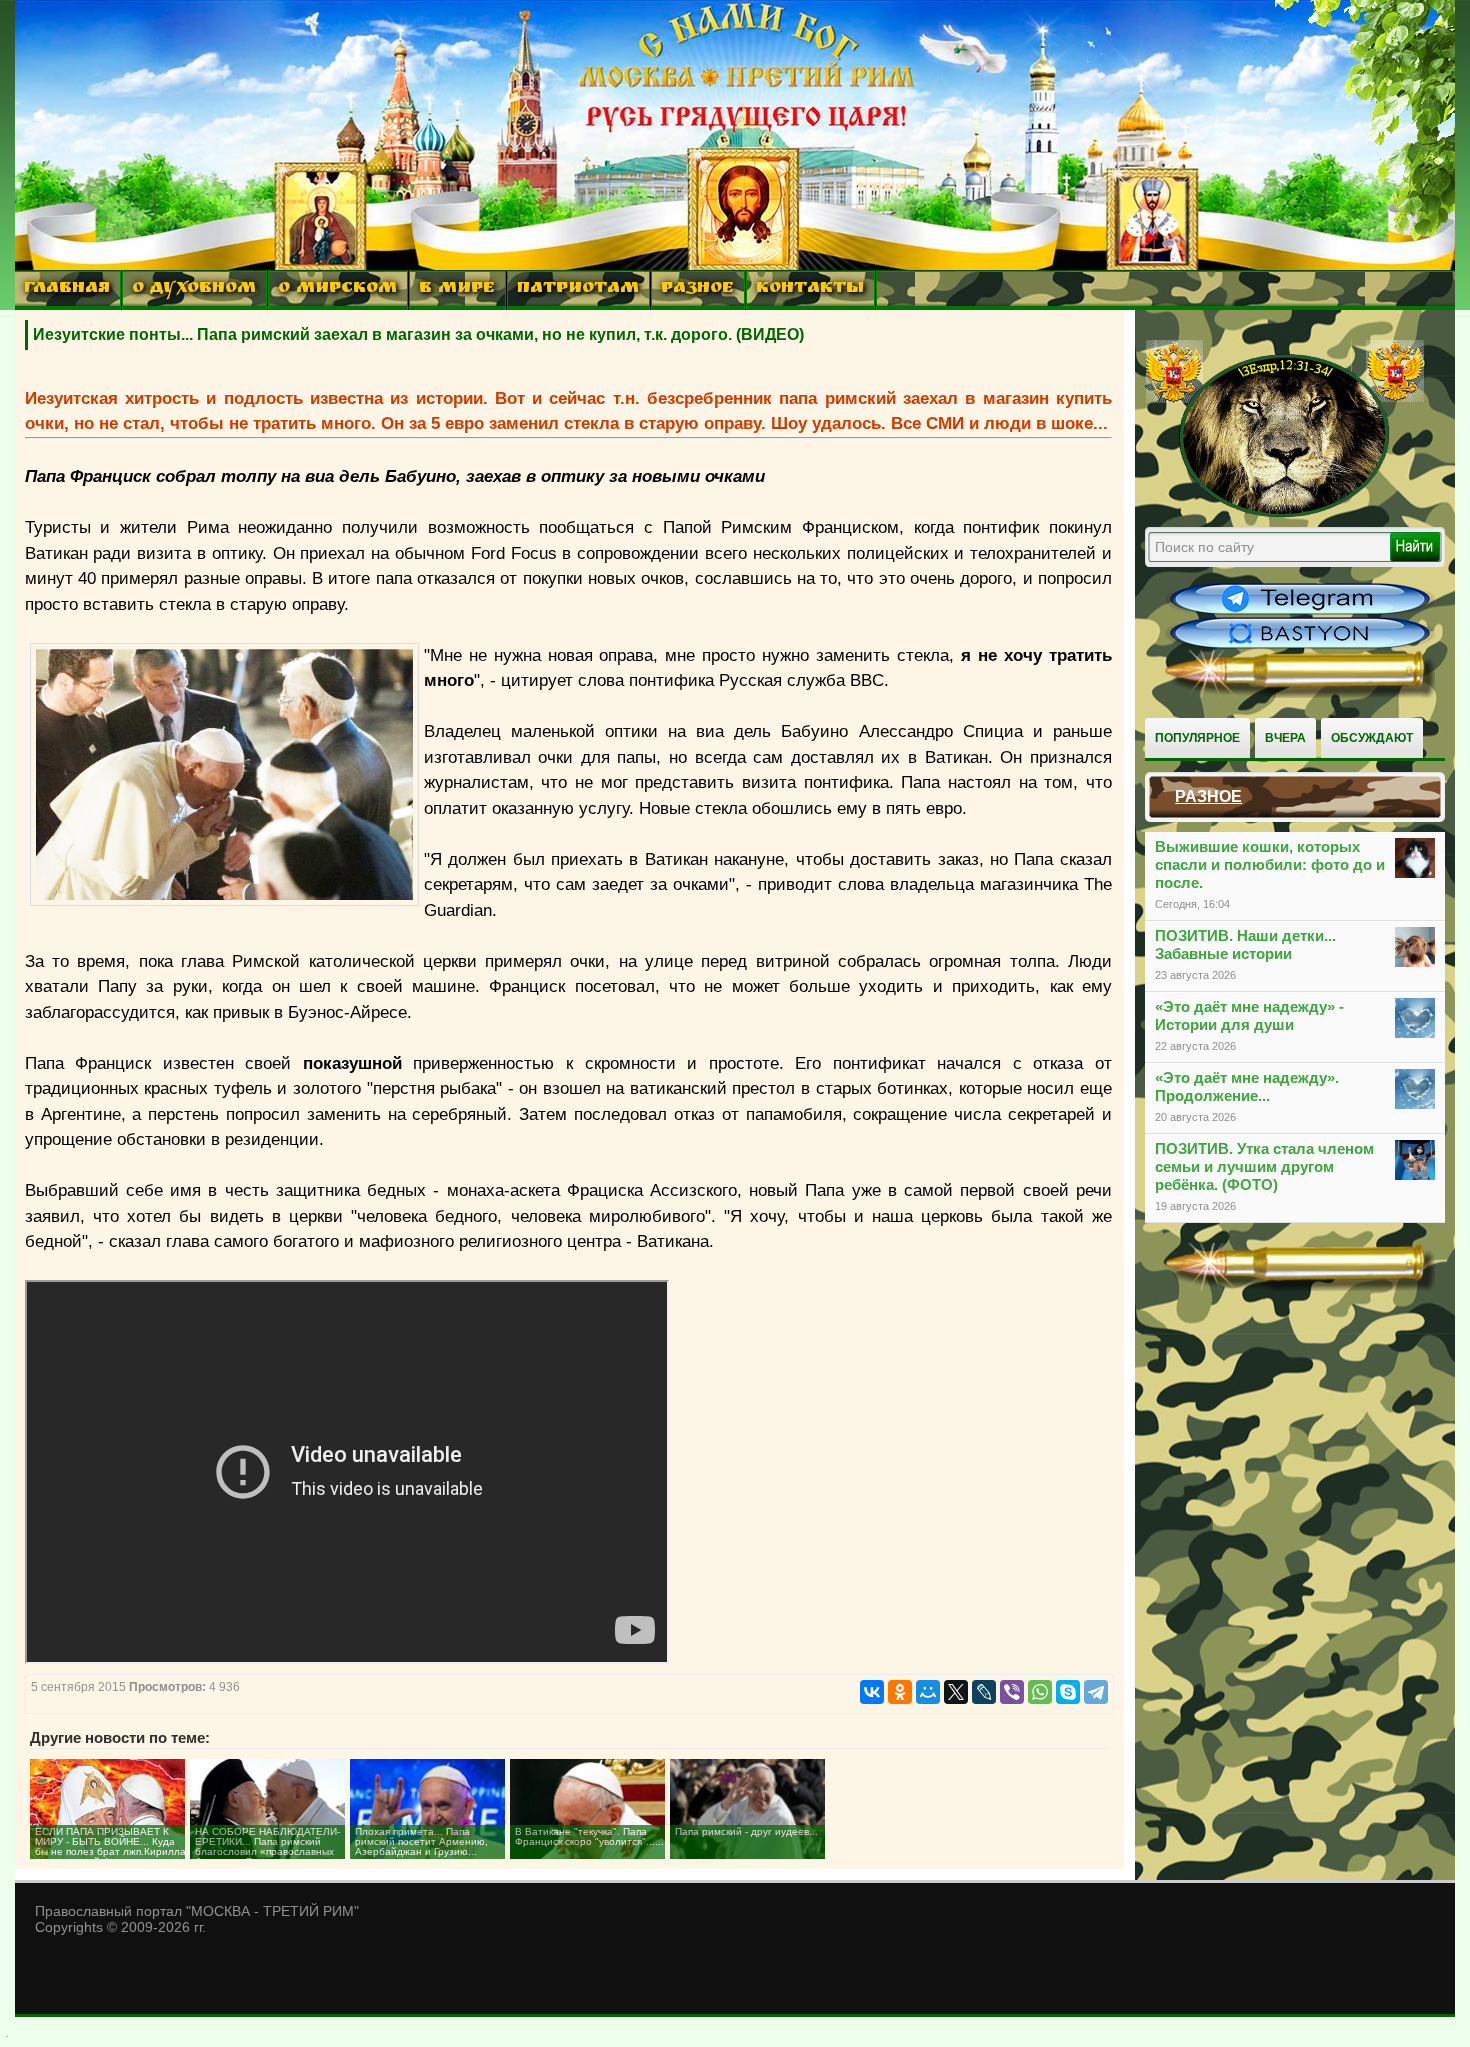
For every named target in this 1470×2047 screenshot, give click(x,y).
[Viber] (1012, 1692)
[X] (956, 1692)
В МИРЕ (457, 289)
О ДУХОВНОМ (194, 289)
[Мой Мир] (928, 1692)
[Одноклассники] (900, 1692)
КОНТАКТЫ (810, 289)
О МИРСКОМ (337, 289)
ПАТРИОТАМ (578, 289)
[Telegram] (1096, 1692)
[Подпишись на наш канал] (1300, 612)
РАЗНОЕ (697, 289)
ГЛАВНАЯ (67, 289)
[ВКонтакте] (872, 1692)
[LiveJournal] (984, 1692)
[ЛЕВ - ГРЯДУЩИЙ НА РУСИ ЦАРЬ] (1285, 513)
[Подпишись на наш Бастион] (1300, 646)
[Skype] (1068, 1692)
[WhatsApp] (1040, 1692)
